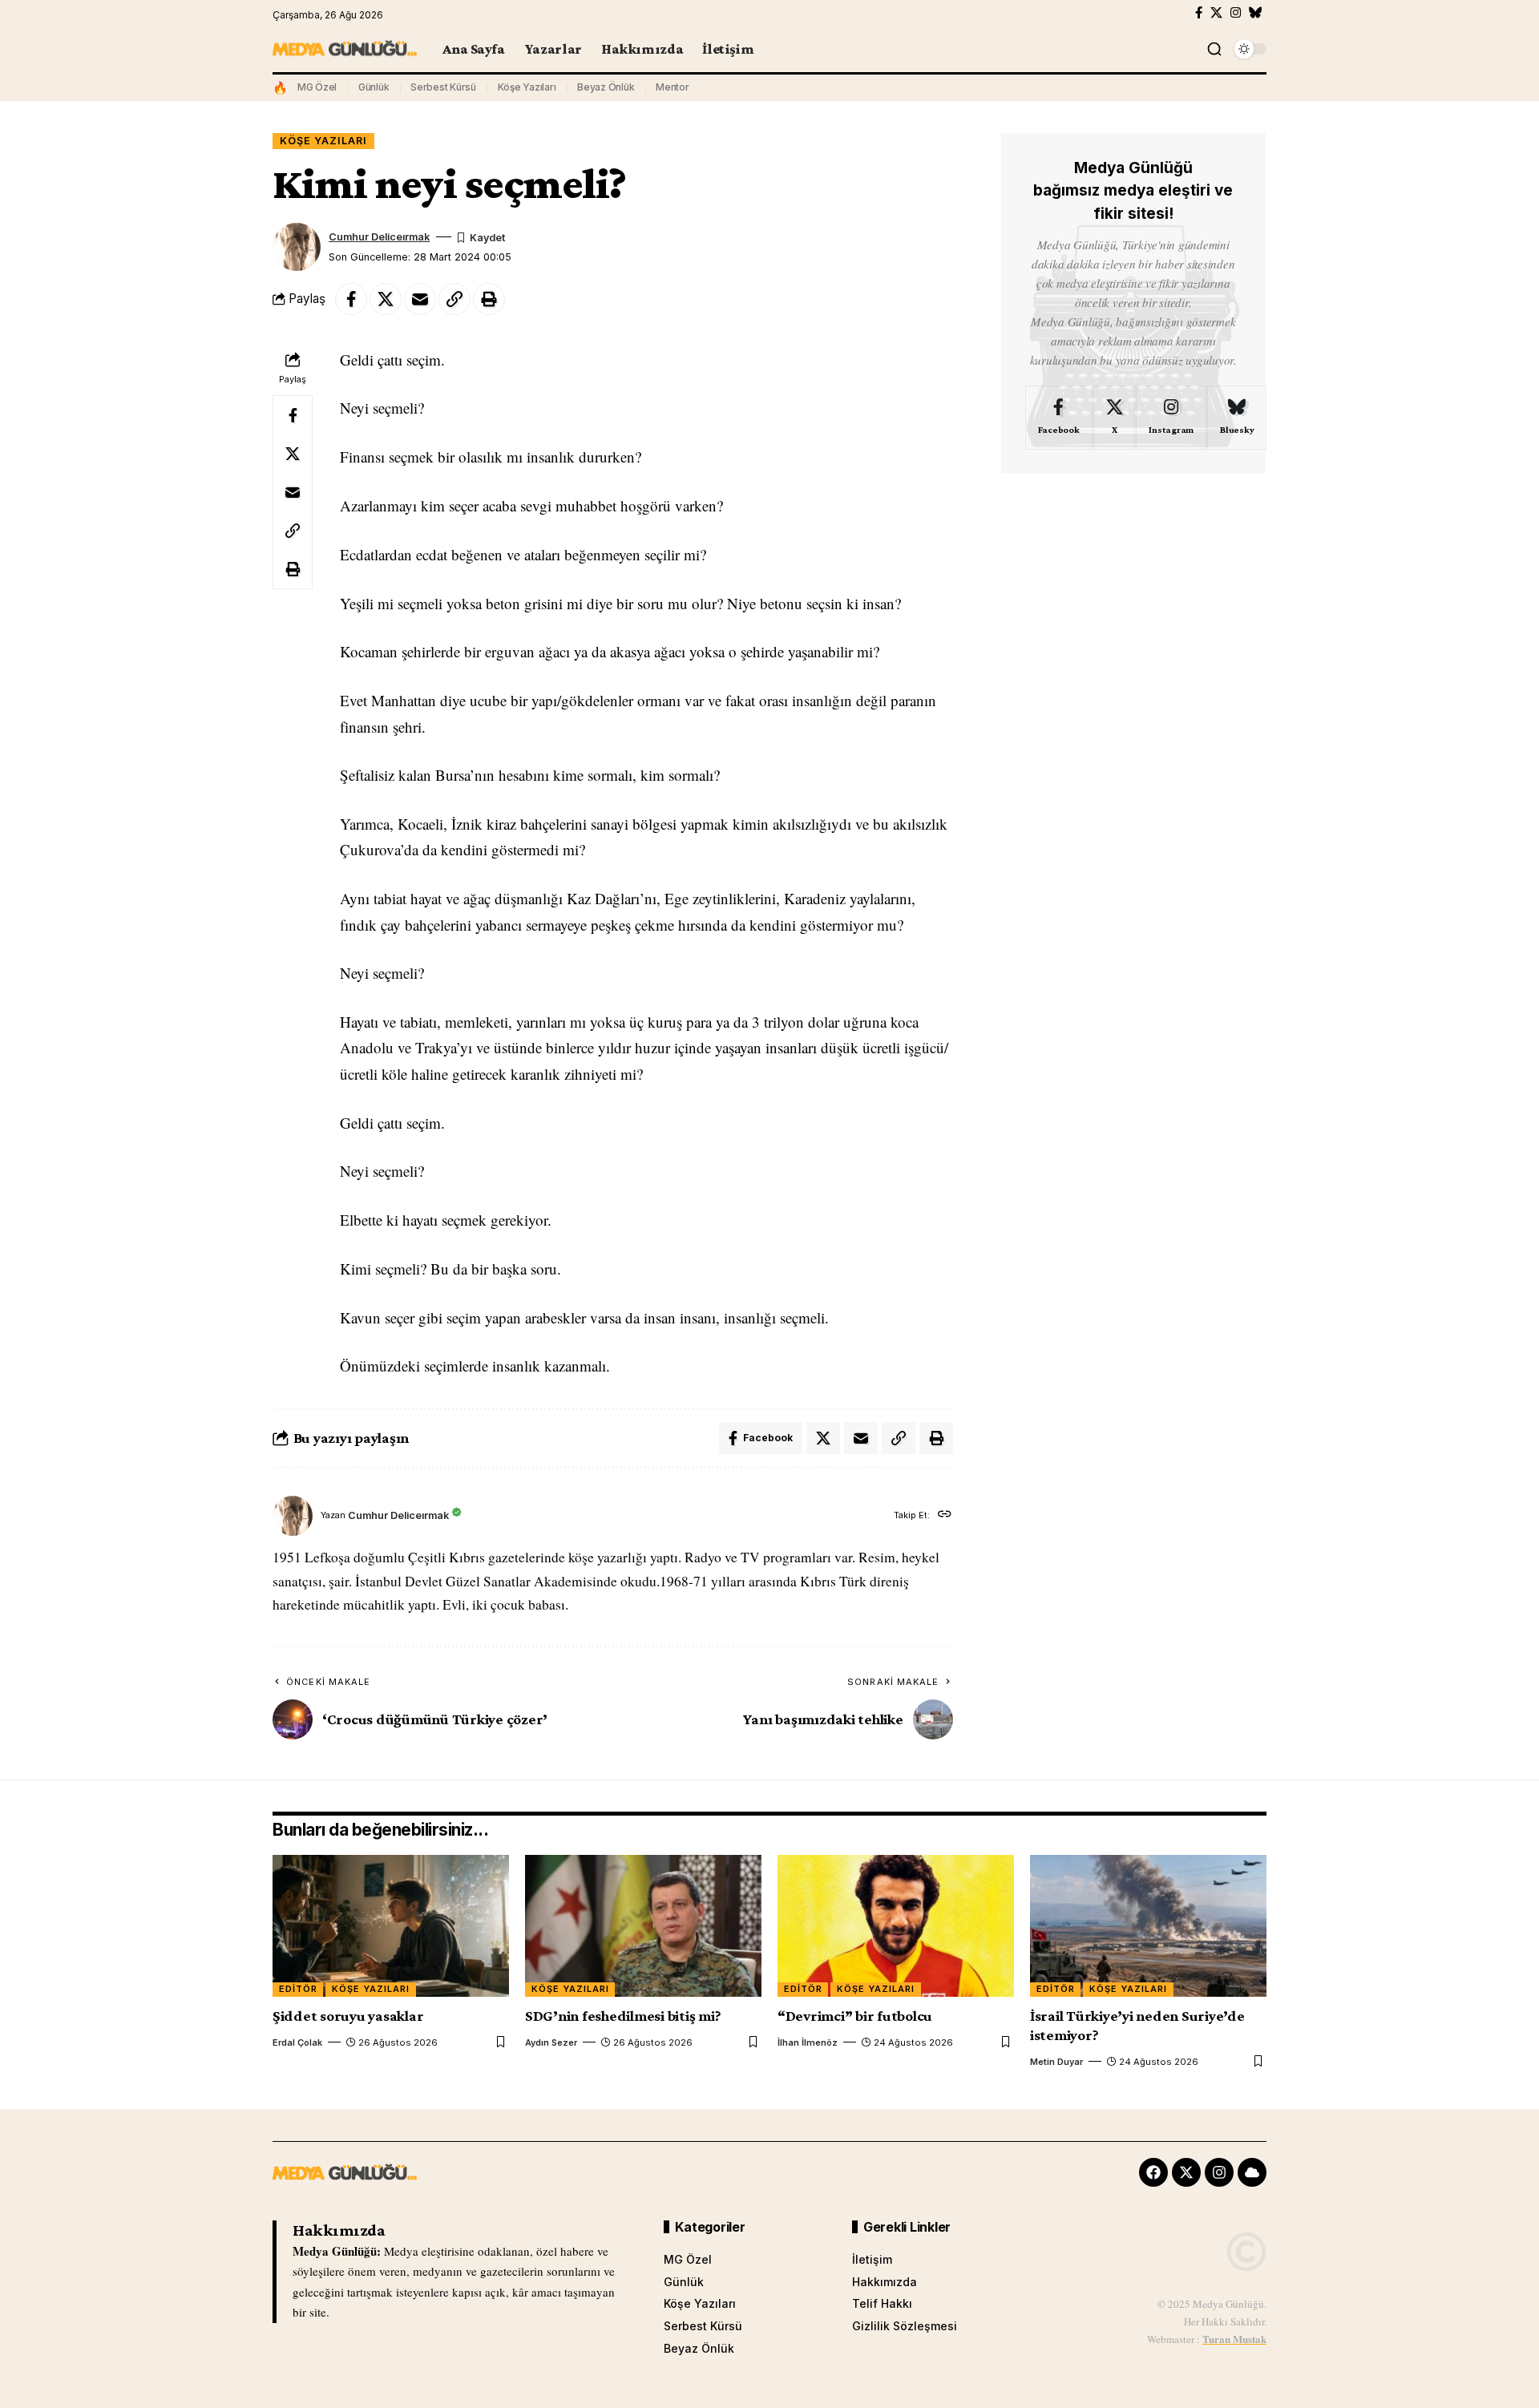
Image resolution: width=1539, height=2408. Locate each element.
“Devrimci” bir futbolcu (855, 2016)
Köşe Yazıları (527, 87)
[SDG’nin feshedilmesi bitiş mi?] (643, 1926)
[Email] (420, 299)
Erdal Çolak (297, 2042)
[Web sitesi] (945, 1515)
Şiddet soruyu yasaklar (348, 2016)
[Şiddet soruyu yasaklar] (391, 1926)
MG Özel (317, 87)
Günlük (374, 87)
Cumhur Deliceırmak (379, 237)
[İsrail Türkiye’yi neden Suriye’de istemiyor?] (1148, 1926)
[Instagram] (1236, 13)
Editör (298, 1989)
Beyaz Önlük (606, 87)
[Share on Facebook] (351, 299)
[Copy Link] (454, 299)
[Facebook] (1199, 13)
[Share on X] (386, 299)
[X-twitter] (1186, 2172)
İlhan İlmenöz (808, 2042)
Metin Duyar (1056, 2062)
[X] (1216, 13)
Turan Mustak (1234, 2339)
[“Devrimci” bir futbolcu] (896, 1926)
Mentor (673, 87)
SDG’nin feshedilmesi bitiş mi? (623, 2016)
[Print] (489, 299)
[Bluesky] (1256, 13)
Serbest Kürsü (443, 87)
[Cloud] (1252, 2172)
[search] (1214, 49)
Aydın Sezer (551, 2042)
